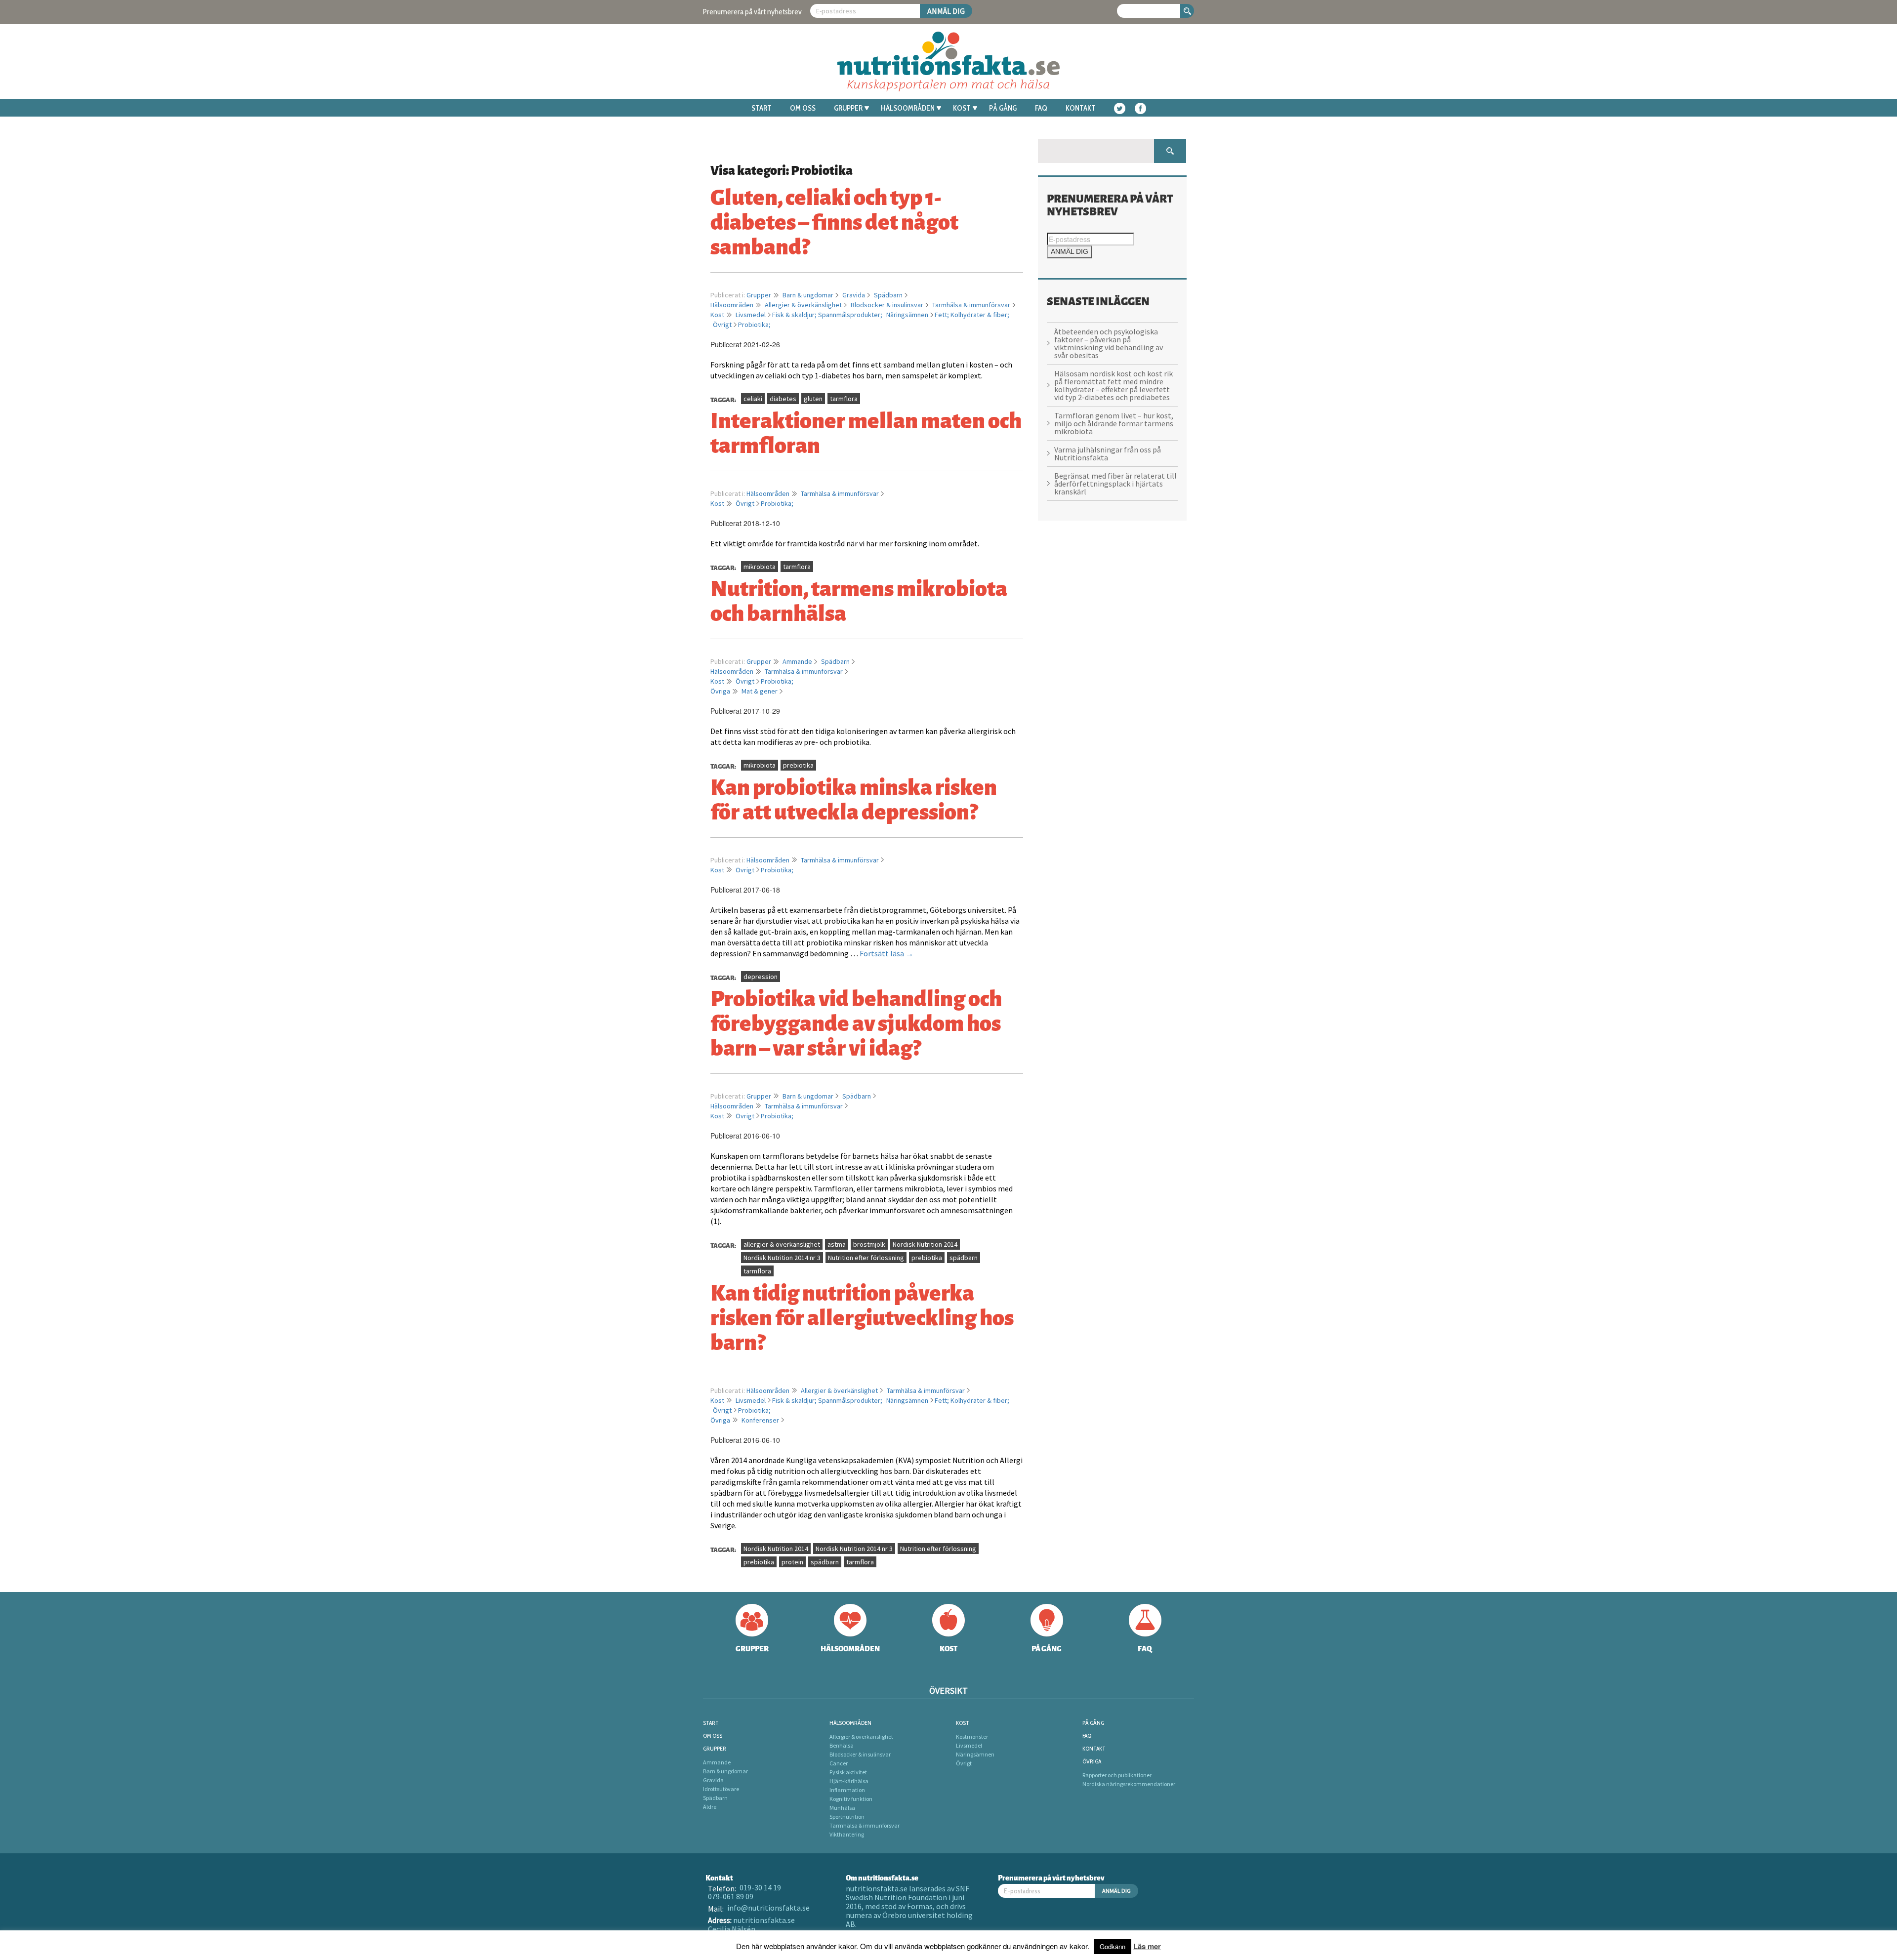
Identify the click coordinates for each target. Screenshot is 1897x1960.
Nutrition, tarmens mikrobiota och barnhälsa (859, 599)
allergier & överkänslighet (782, 1244)
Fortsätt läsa (887, 953)
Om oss (803, 108)
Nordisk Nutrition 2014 (925, 1244)
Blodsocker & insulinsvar (887, 305)
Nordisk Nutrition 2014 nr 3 (782, 1258)
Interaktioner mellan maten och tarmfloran (866, 431)
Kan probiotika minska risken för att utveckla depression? (854, 798)
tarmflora (844, 399)
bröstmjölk (869, 1244)
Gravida (854, 295)
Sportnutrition (847, 1817)
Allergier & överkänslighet (803, 305)
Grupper (848, 108)
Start (762, 108)
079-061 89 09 (731, 1896)
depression (761, 977)
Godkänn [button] (1113, 1946)
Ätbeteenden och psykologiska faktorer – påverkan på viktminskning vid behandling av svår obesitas (1109, 343)
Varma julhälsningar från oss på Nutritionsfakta (1108, 453)
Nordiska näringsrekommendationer (1129, 1784)
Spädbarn (888, 295)
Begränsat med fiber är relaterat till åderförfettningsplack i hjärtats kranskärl (1115, 484)
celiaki (753, 399)
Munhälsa (842, 1808)
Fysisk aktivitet (848, 1772)
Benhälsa (842, 1745)
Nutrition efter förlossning (866, 1258)
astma (837, 1244)
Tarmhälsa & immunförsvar (971, 305)
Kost (962, 108)
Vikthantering (847, 1834)
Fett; (943, 315)
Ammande (797, 661)
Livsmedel (751, 315)
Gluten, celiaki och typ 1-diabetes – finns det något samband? (834, 220)
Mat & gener (760, 691)
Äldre (710, 1807)
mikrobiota (760, 567)
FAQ (1041, 108)
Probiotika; (754, 325)
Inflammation (847, 1790)
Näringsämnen (907, 315)
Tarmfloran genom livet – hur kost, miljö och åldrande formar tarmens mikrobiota (1114, 423)
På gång (1003, 108)
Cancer (839, 1763)
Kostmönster (972, 1736)
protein (792, 1562)
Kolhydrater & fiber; (980, 315)
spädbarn (964, 1258)
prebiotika (798, 765)
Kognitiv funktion (851, 1799)
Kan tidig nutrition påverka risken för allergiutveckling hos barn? (862, 1316)
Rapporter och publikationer (1117, 1775)
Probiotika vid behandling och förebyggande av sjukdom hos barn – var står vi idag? (856, 1021)
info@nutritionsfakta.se (768, 1908)
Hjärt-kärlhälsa (849, 1781)
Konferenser (760, 1420)
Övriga (720, 691)
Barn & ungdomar (808, 295)
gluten (813, 399)
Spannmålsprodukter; (851, 315)
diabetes (783, 399)
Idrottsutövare (721, 1789)
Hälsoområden (908, 108)
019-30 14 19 (760, 1887)
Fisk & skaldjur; (795, 315)
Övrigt (722, 325)
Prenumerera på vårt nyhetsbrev (752, 12)
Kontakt (1081, 108)
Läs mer (1147, 1946)
